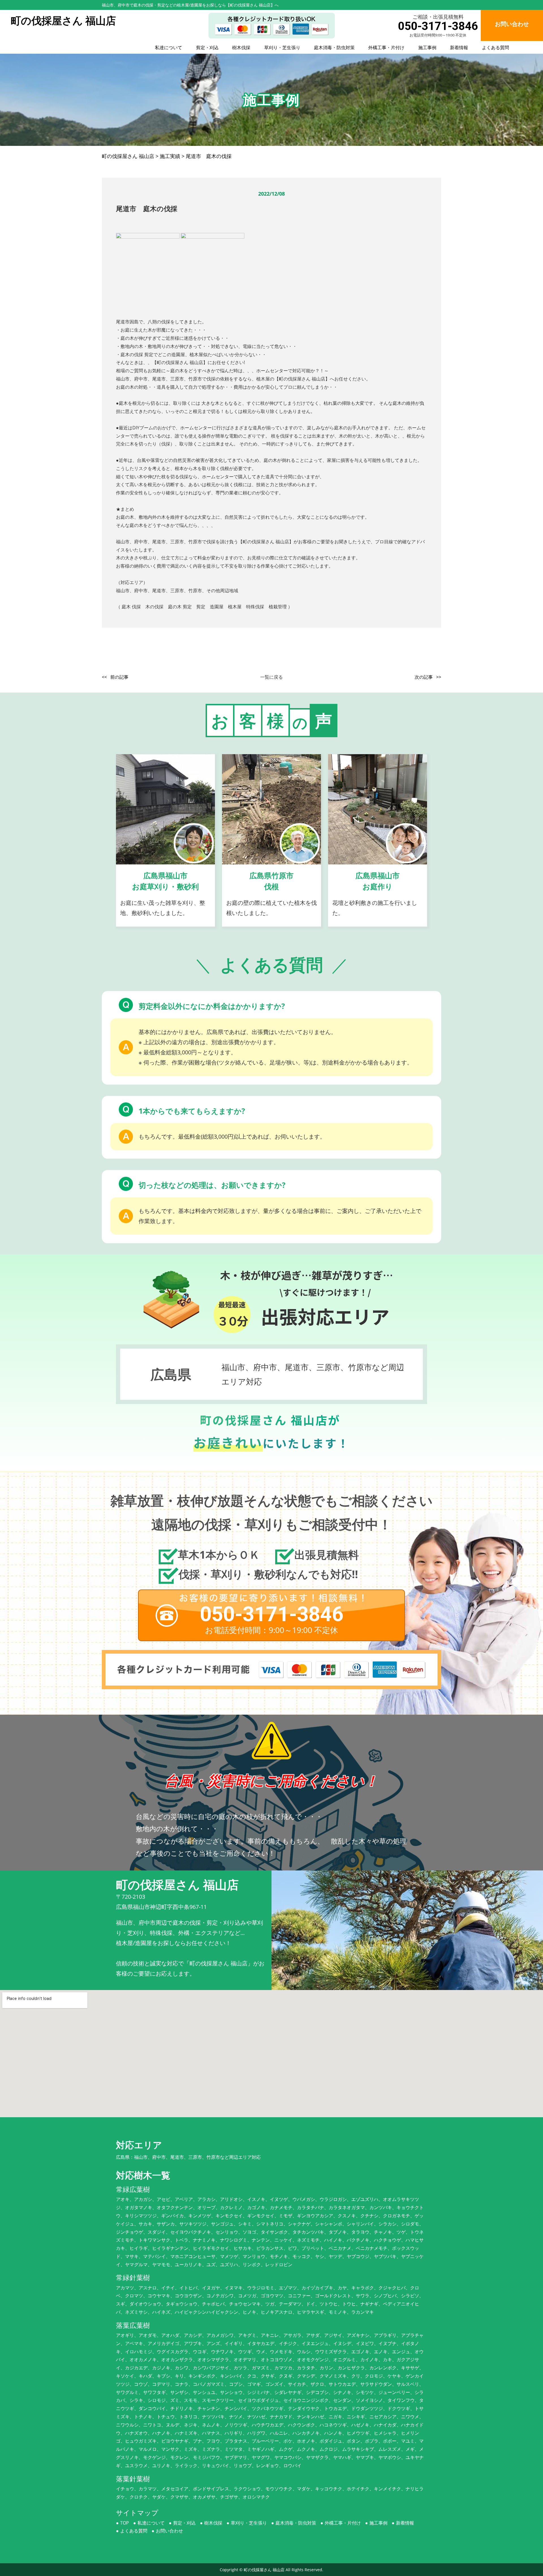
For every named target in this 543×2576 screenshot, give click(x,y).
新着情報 (459, 47)
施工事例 (427, 47)
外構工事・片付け (386, 47)
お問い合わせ (169, 2531)
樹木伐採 (241, 47)
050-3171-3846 (438, 26)
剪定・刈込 (207, 47)
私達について (169, 47)
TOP (125, 2523)
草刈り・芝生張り (282, 47)
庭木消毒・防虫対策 (334, 47)
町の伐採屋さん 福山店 (264, 2570)
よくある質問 (495, 47)
